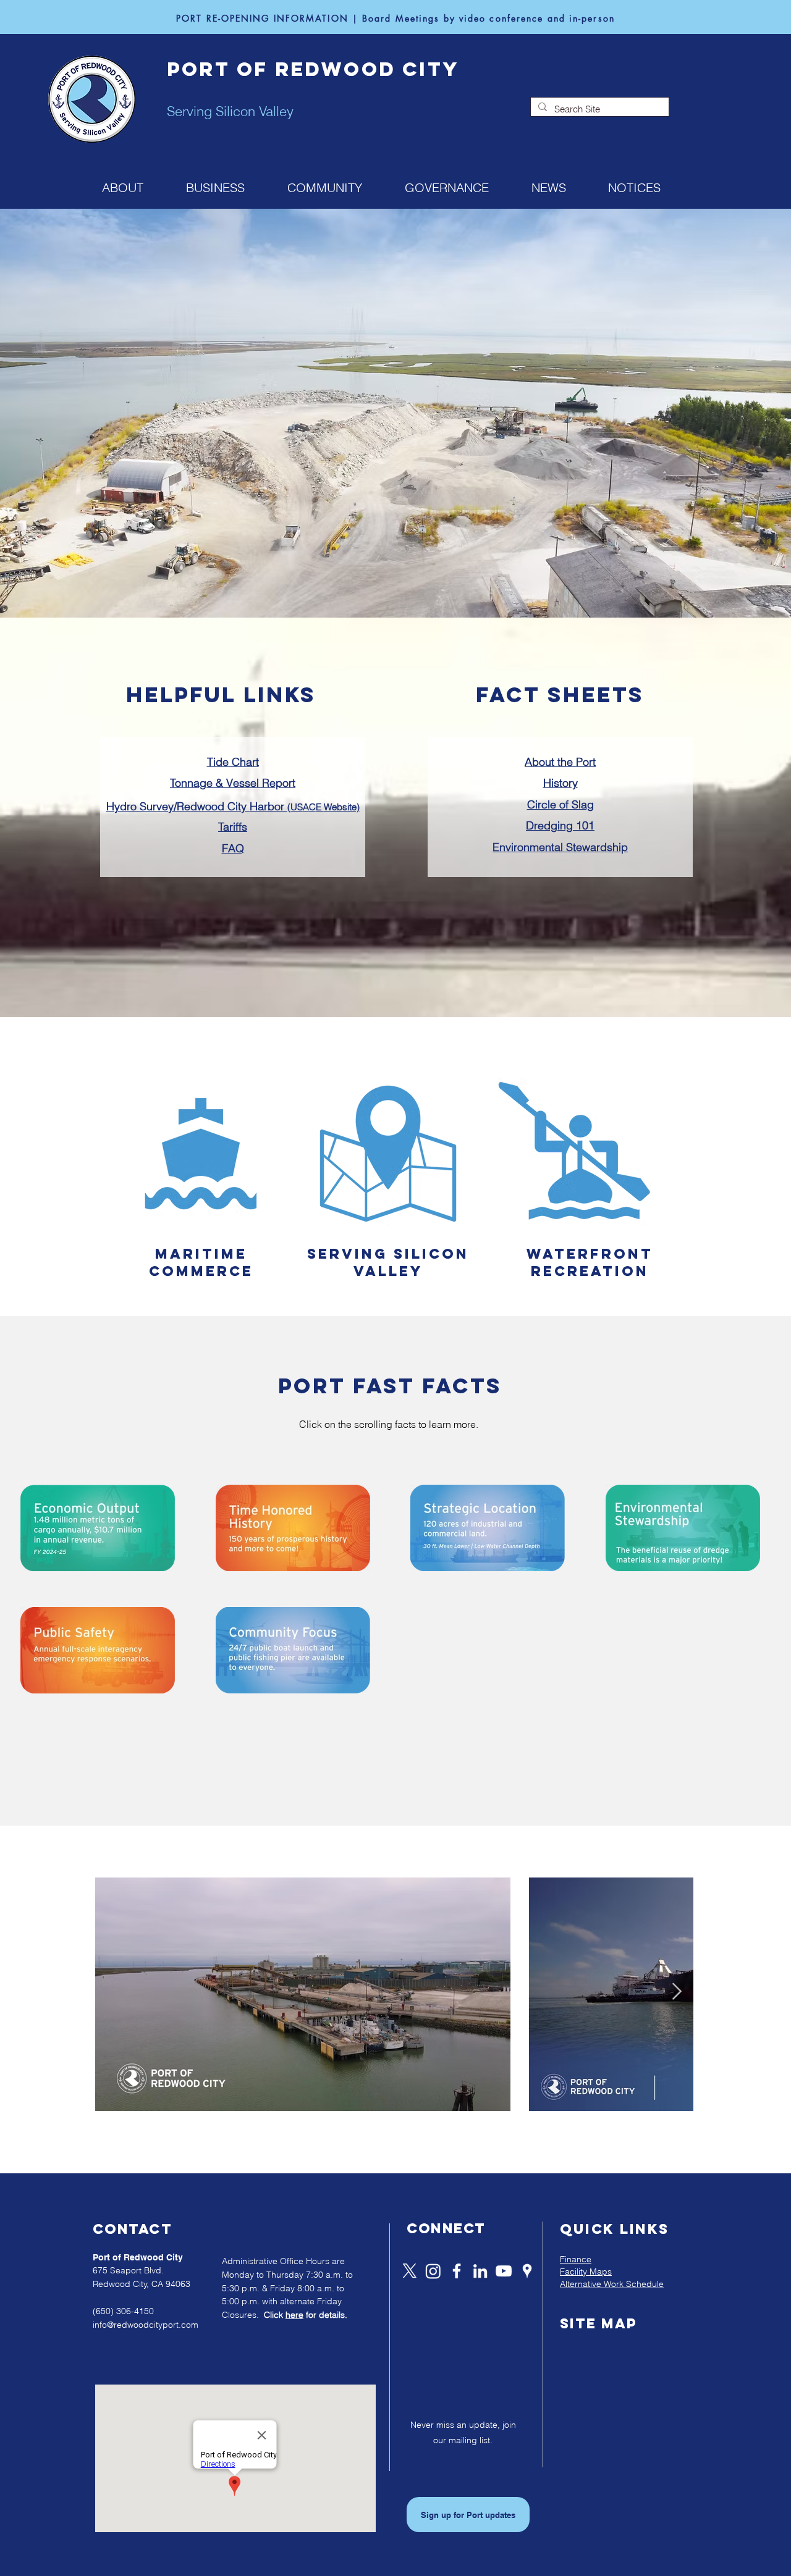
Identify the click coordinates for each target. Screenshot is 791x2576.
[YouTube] (504, 2271)
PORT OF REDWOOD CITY (313, 69)
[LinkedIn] (480, 2271)
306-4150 (135, 2311)
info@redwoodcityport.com (146, 2325)
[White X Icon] (410, 2271)
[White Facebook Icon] (457, 2271)
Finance (576, 2259)
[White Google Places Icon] (527, 2271)
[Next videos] (676, 1992)
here (294, 2315)
